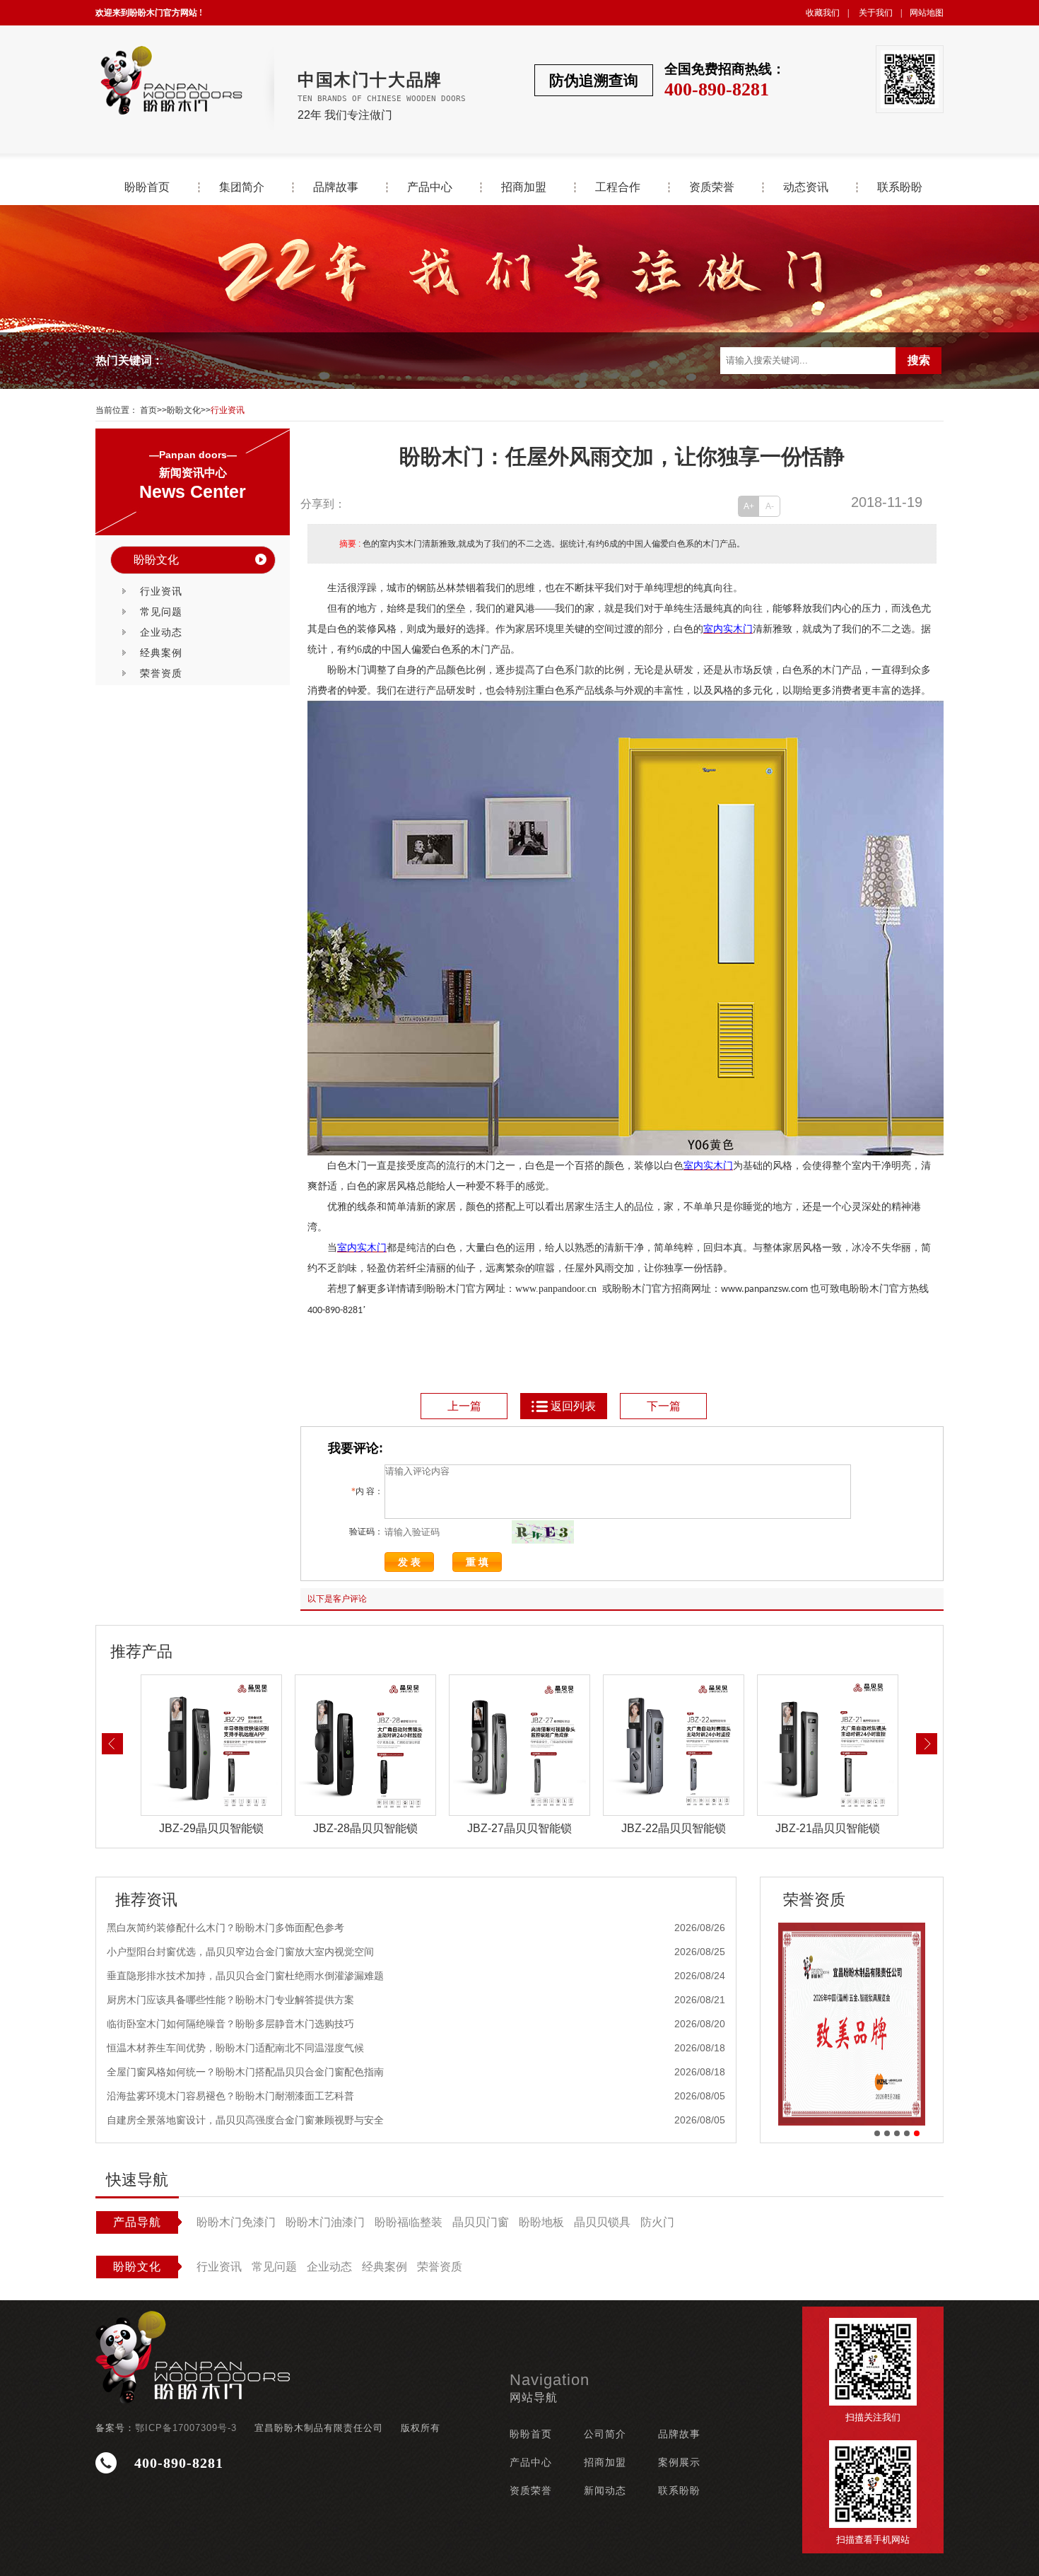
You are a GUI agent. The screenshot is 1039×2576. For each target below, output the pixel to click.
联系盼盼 (900, 187)
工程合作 (618, 187)
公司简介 (605, 2434)
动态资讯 (806, 187)
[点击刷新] (543, 1532)
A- (770, 506)
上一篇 (464, 1406)
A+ (749, 506)
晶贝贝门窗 (481, 2222)
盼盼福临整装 (409, 2222)
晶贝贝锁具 (602, 2222)
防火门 (657, 2222)
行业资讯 (228, 410)
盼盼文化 (184, 410)
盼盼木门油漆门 (325, 2222)
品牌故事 (336, 187)
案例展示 (679, 2462)
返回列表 (573, 1406)
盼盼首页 (147, 187)
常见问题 (161, 612)
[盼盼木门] (170, 80)
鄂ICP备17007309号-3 (186, 2428)
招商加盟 (524, 187)
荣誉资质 (161, 673)
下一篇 (664, 1406)
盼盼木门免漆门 (236, 2222)
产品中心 (430, 187)
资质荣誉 (712, 187)
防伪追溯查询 (594, 80)
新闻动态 (605, 2490)
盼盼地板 (541, 2222)
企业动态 (161, 632)
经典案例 (161, 653)
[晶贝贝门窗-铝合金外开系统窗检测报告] (852, 2024)
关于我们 (876, 13)
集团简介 (242, 187)
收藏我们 (823, 13)
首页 (148, 410)
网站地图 (927, 13)
